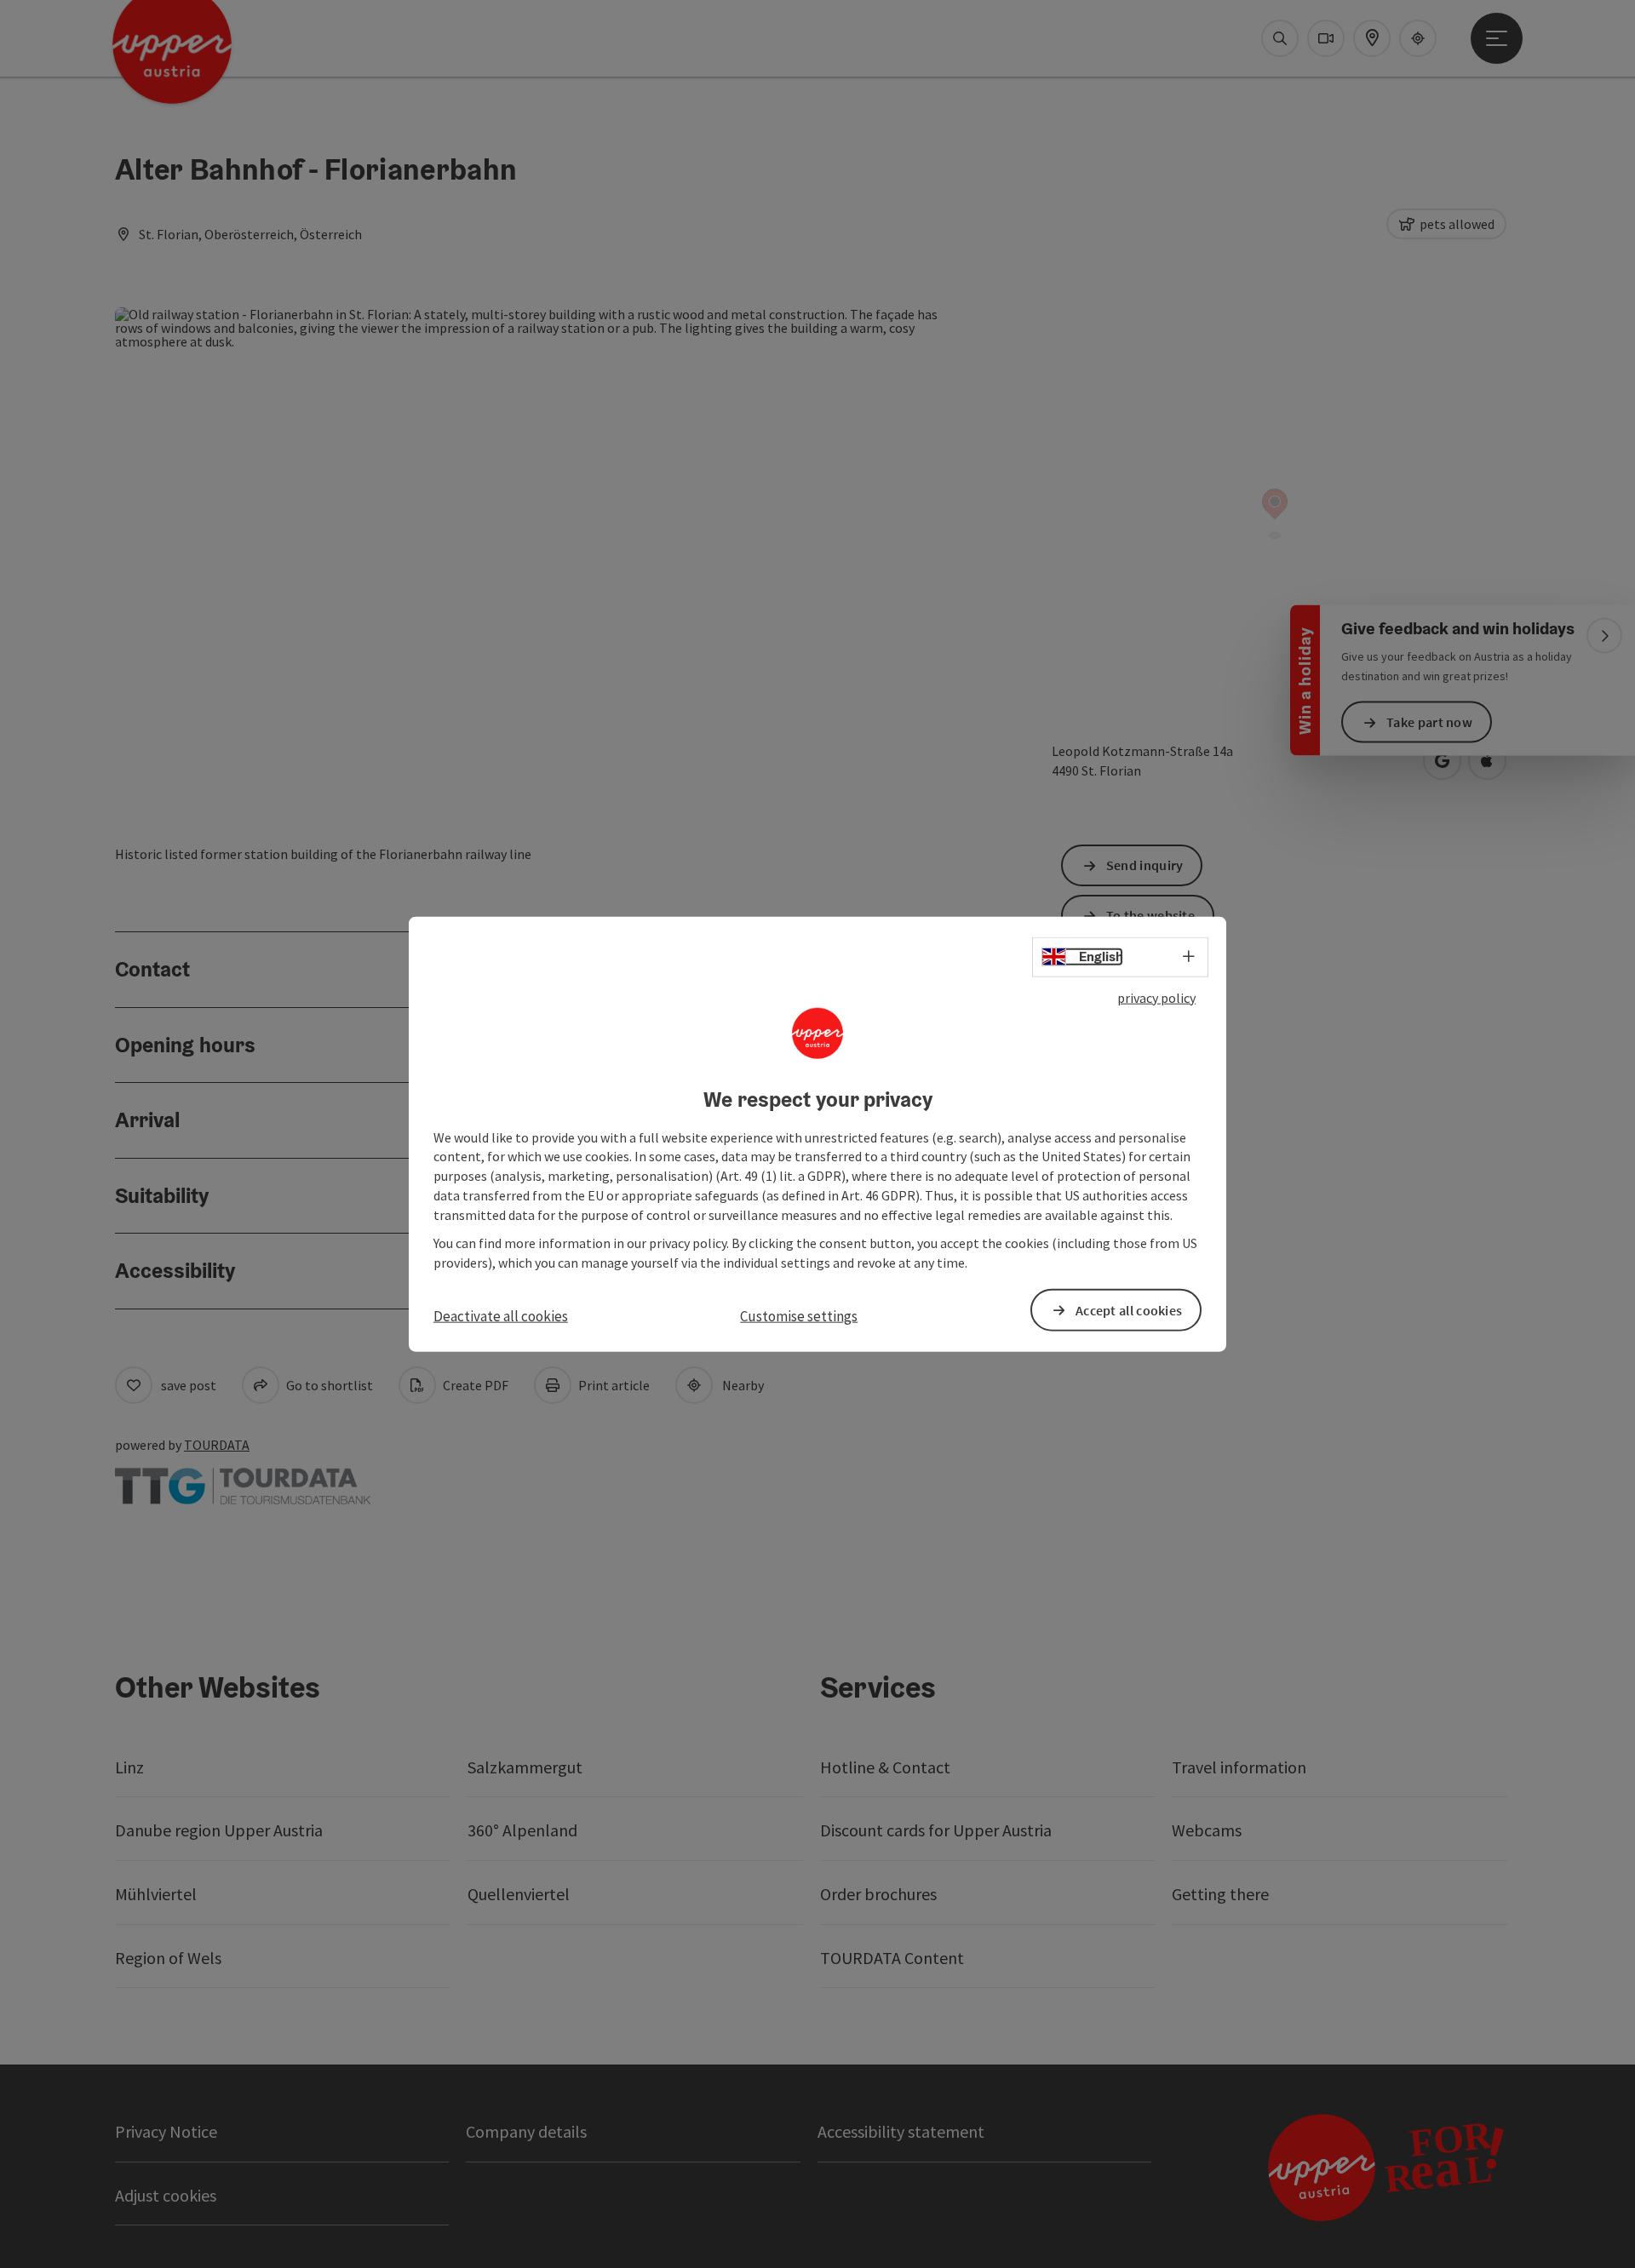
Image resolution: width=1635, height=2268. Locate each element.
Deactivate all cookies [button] (501, 1316)
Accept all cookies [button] (1129, 1309)
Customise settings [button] (799, 1316)
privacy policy (1156, 998)
